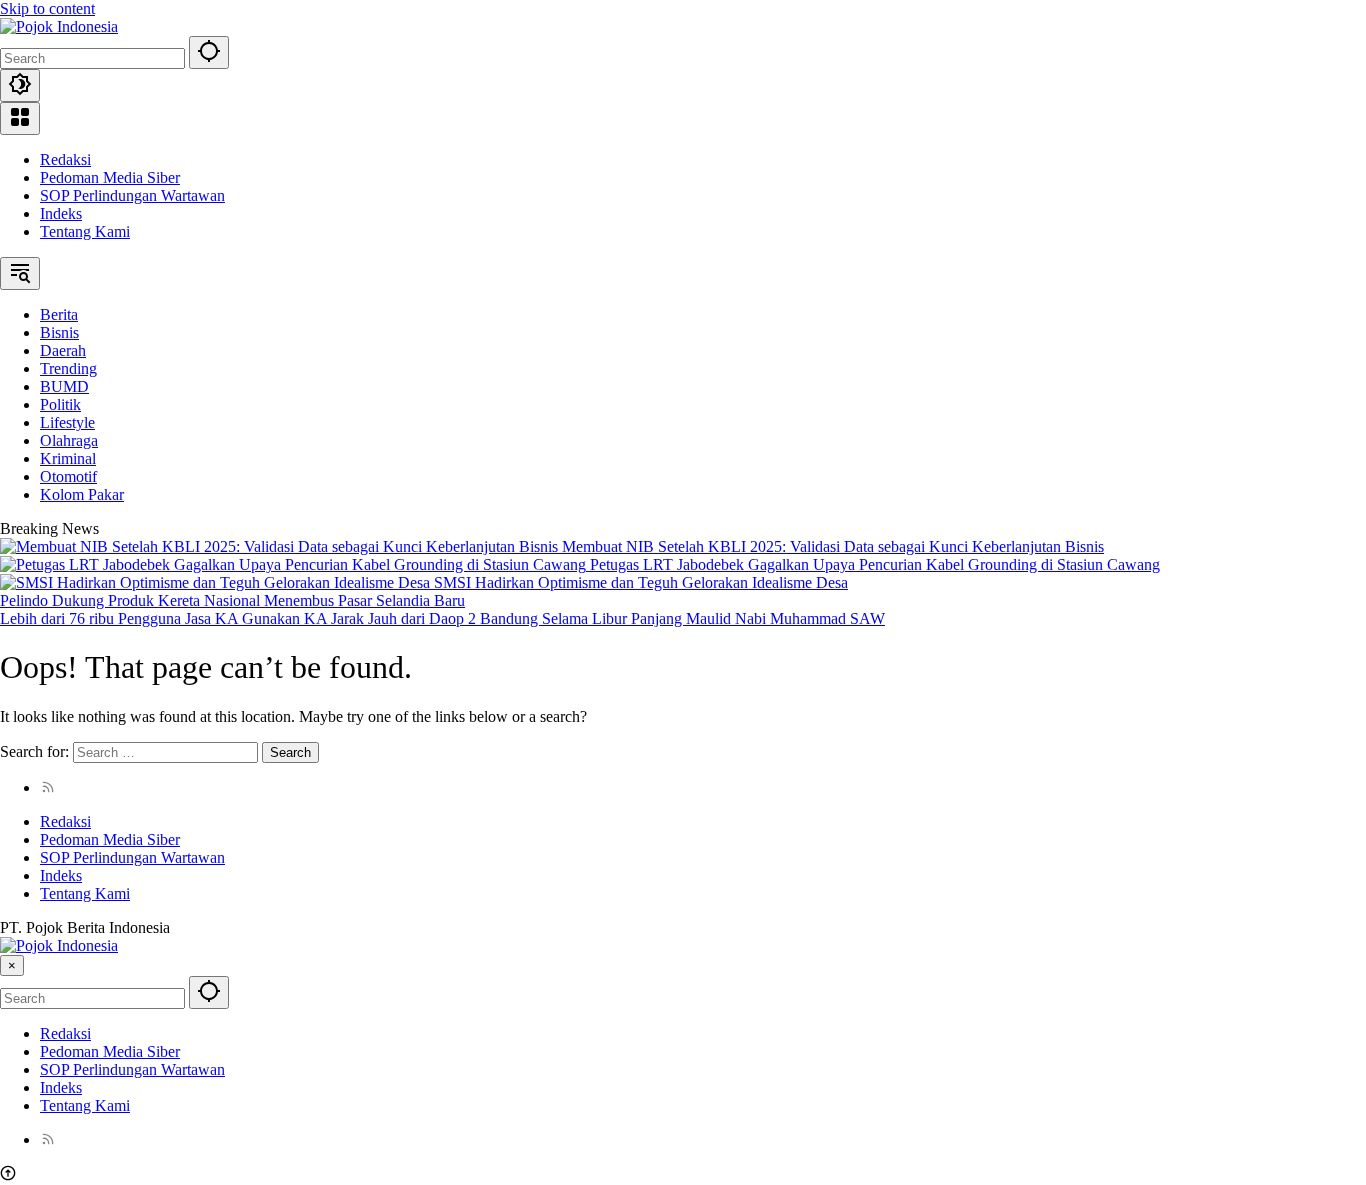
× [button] (12, 965)
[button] (209, 52)
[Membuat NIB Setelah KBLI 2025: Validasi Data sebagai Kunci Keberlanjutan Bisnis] (281, 546)
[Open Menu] (20, 118)
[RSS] (48, 787)
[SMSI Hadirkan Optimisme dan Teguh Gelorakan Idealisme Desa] (217, 582)
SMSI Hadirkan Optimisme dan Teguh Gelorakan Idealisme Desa (641, 582)
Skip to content (47, 8)
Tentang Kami (85, 231)
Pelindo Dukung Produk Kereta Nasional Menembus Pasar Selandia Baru (232, 600)
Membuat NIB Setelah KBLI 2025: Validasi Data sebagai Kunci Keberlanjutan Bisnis (833, 546)
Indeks (61, 213)
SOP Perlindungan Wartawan (132, 195)
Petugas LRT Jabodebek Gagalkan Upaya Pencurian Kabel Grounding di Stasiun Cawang (875, 564)
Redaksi (65, 159)
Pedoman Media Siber (110, 177)
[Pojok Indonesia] (59, 26)
